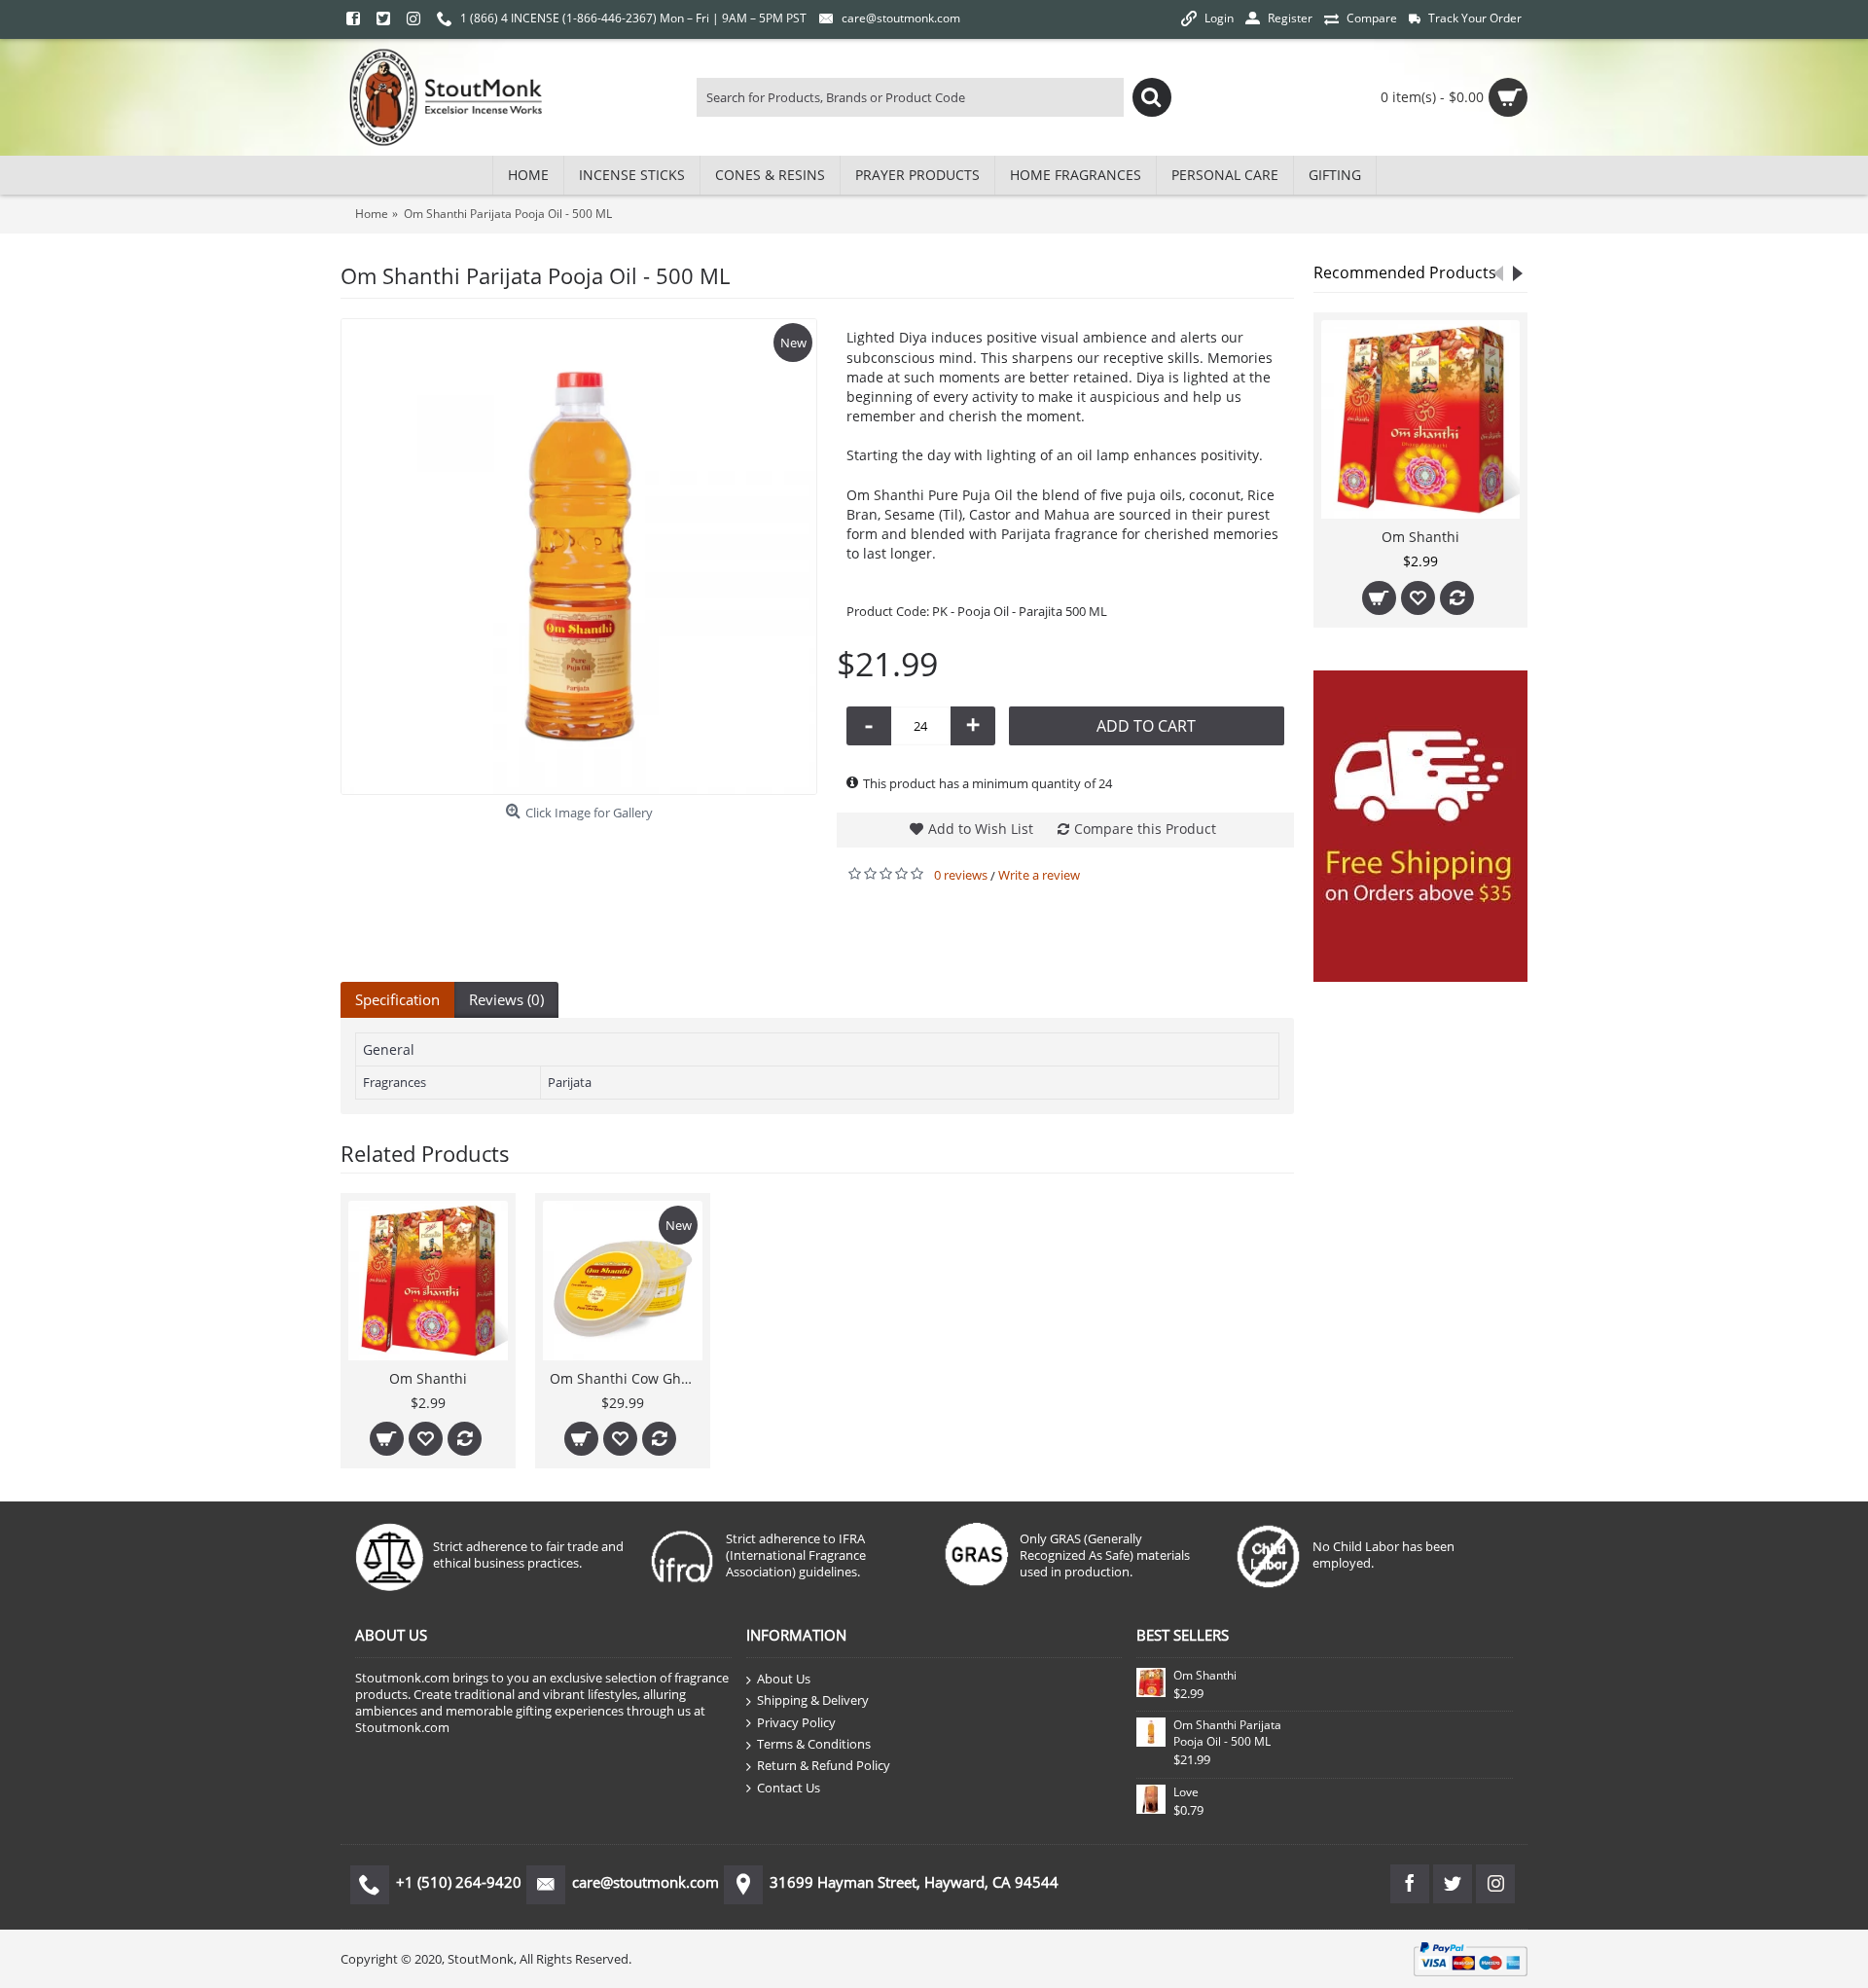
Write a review (1039, 875)
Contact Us (789, 1788)
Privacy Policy (796, 1722)
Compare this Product (1145, 829)
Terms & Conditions (814, 1744)
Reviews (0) (506, 999)
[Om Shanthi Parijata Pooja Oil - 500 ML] (579, 557)
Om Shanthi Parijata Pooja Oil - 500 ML (1227, 1733)
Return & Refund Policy (824, 1765)
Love (1186, 1792)
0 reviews (961, 875)
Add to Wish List (981, 829)
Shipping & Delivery (813, 1700)
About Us (784, 1679)
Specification (397, 999)
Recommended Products (1405, 272)
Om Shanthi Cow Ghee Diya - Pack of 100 (626, 1378)
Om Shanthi (1420, 537)
